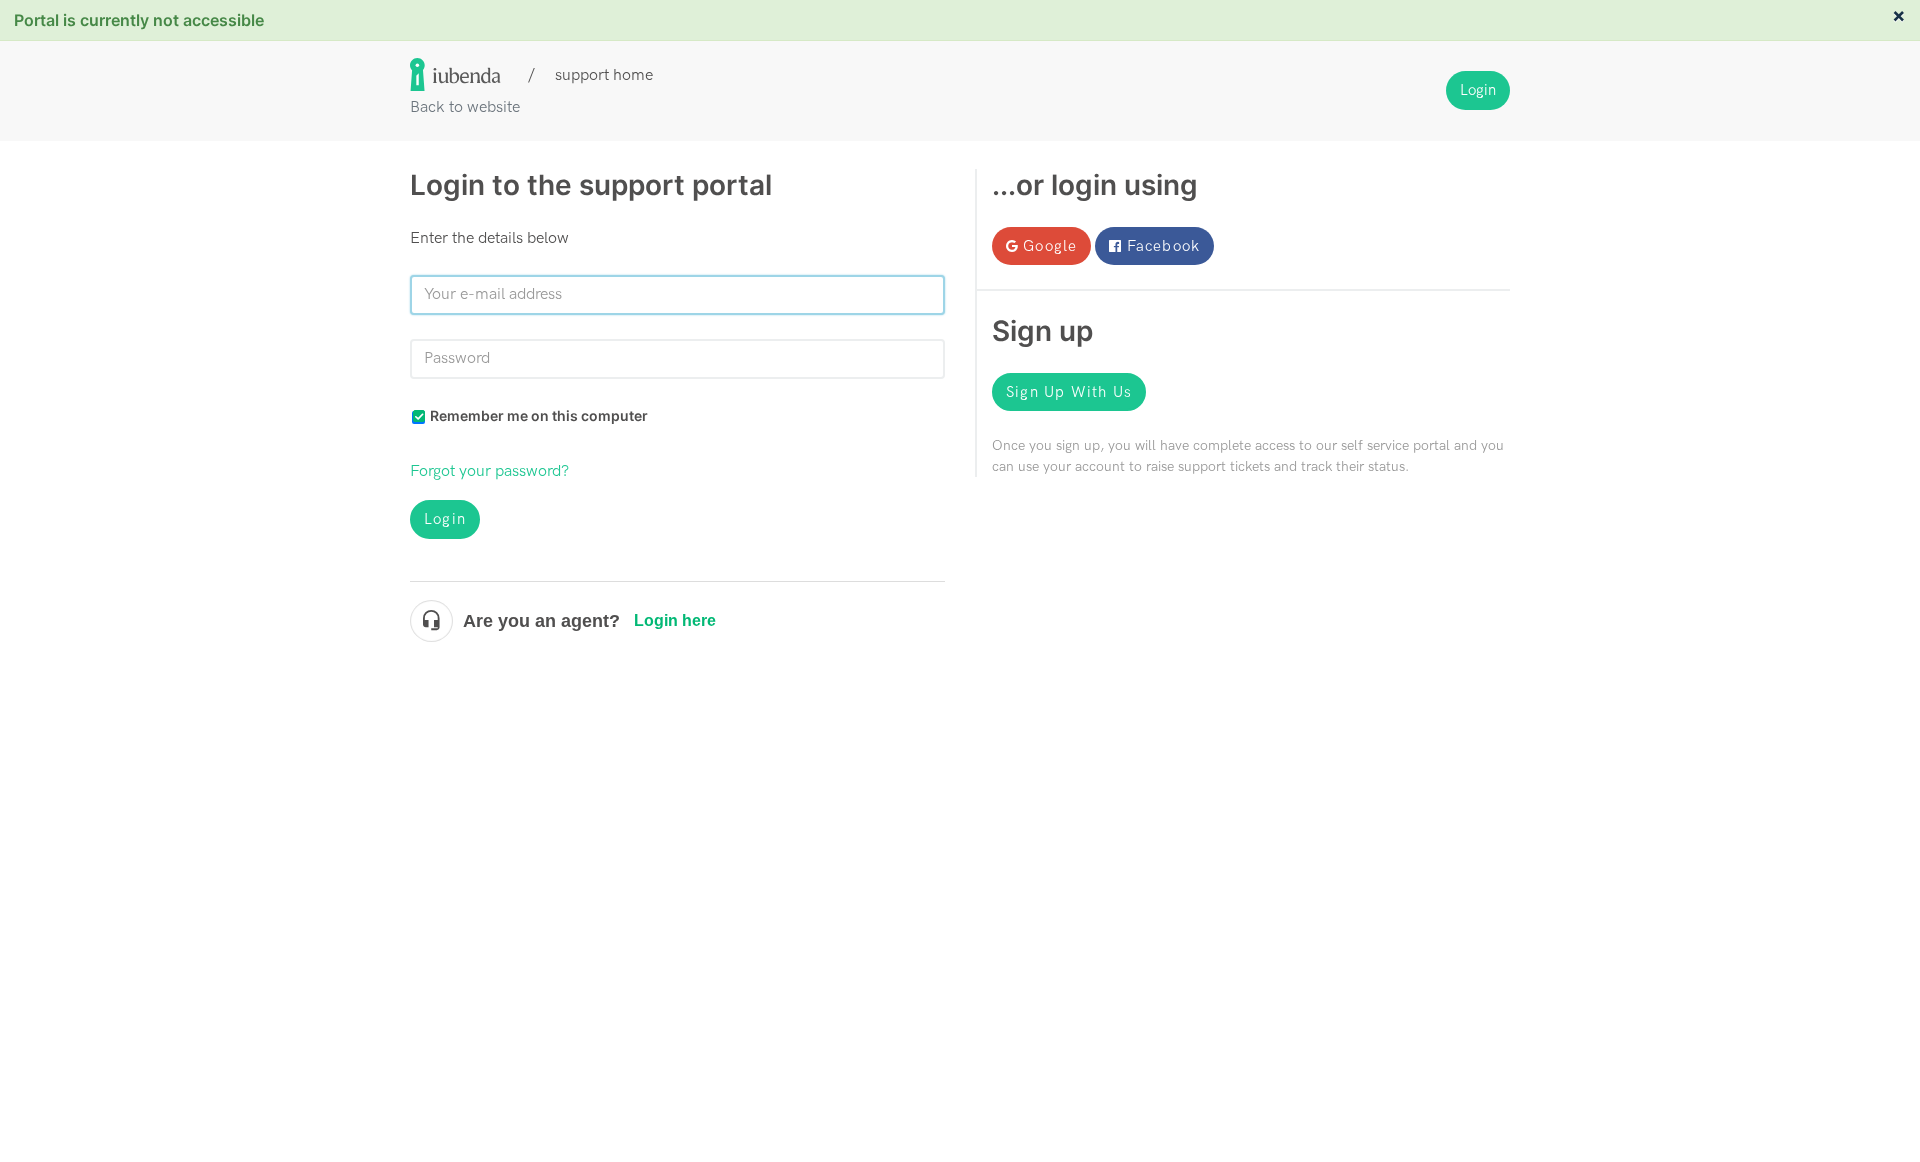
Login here (675, 620)
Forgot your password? (489, 471)
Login (445, 519)
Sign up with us (1069, 392)
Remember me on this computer (539, 415)
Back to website (465, 107)
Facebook (1164, 246)
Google (1050, 246)
